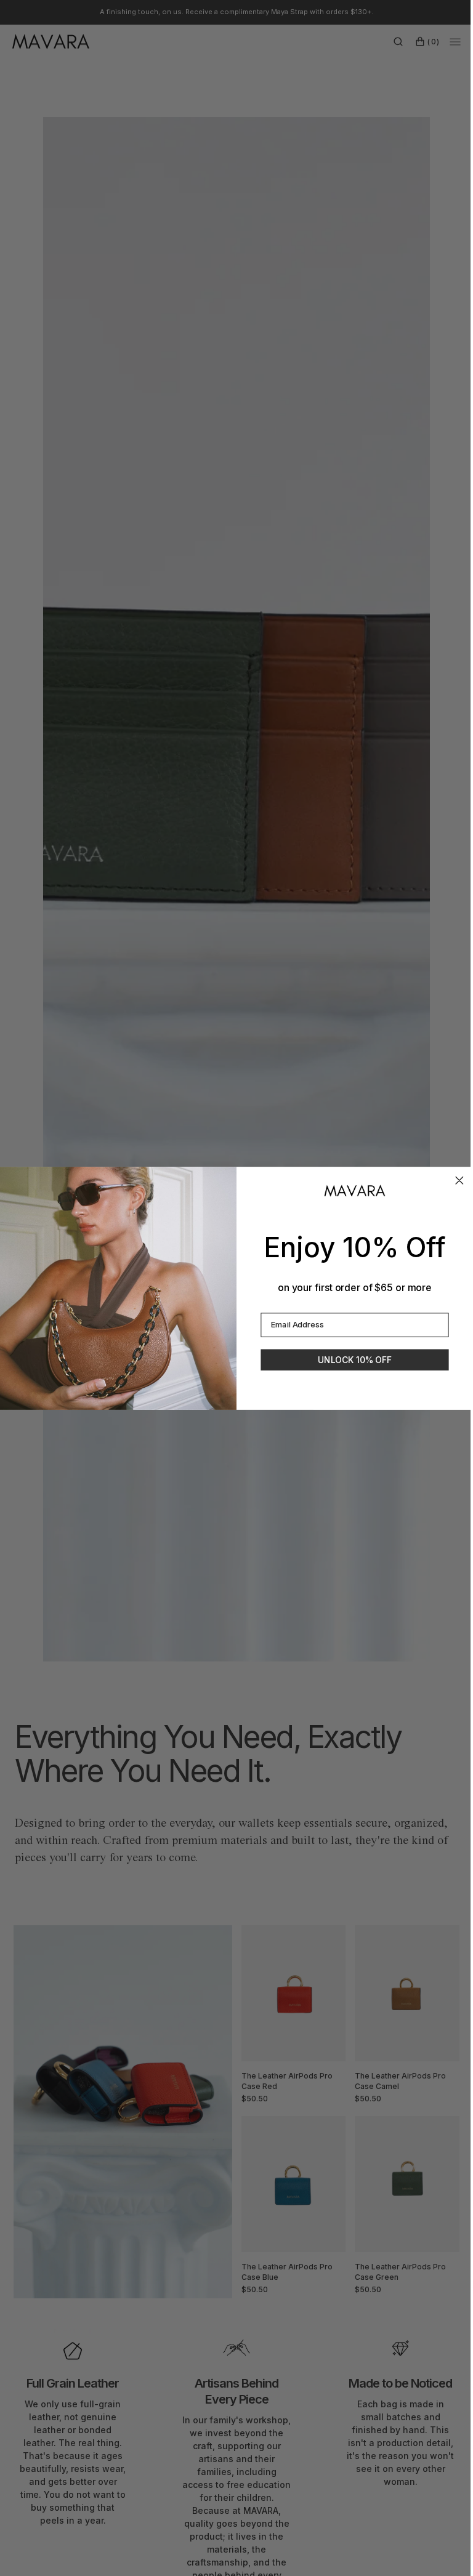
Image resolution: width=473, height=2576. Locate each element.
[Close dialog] (455, 1181)
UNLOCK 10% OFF (350, 1360)
